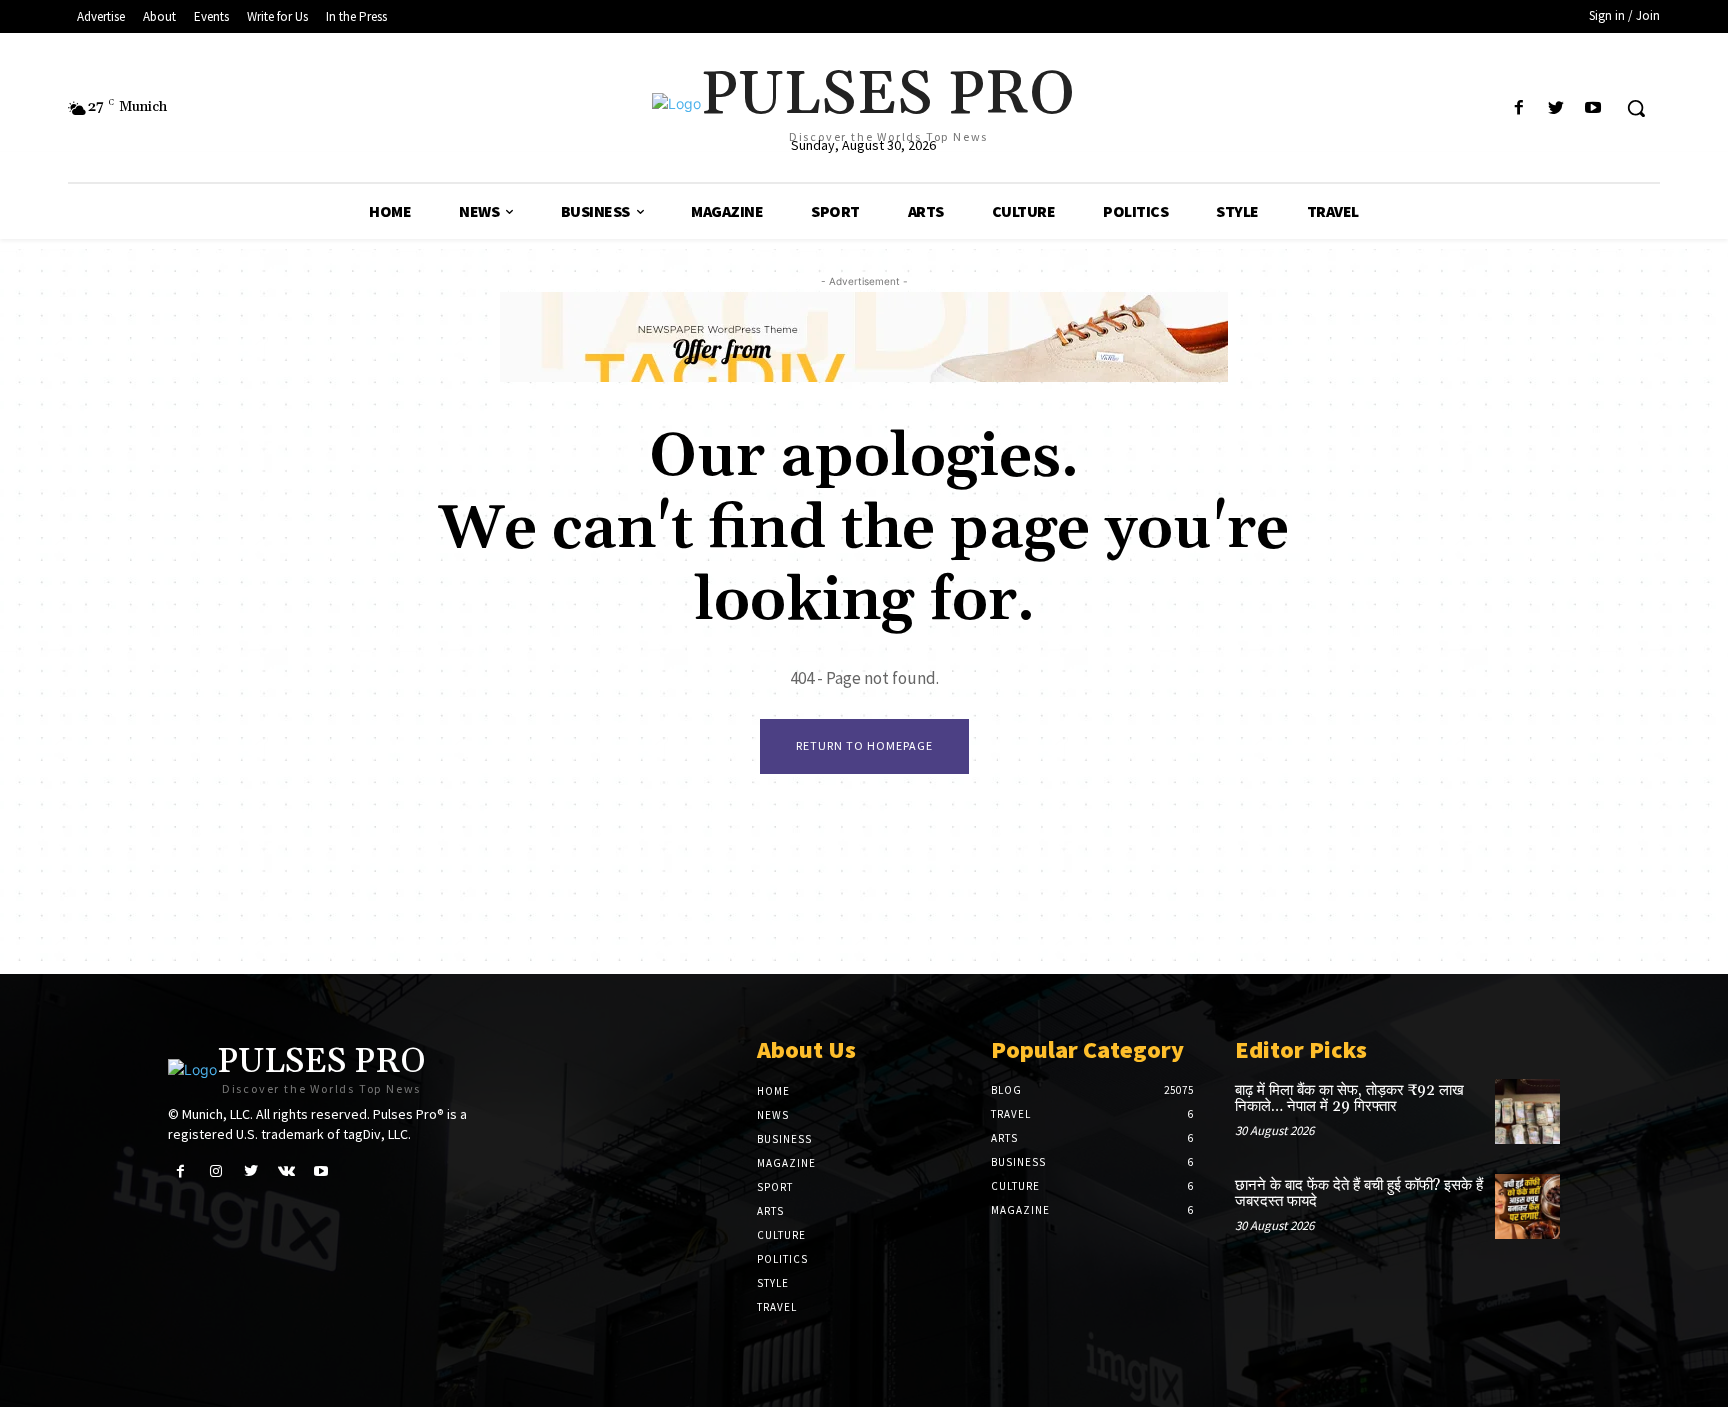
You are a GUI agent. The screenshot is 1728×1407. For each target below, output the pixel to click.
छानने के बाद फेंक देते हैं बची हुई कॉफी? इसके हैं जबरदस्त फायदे (1359, 1194)
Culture (781, 1235)
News (773, 1115)
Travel (777, 1307)
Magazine (786, 1163)
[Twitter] (1556, 108)
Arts (770, 1211)
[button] (1636, 108)
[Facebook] (1518, 108)
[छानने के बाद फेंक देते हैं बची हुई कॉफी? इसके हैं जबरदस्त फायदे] (1527, 1206)
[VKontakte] (286, 1171)
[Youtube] (1593, 108)
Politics (782, 1259)
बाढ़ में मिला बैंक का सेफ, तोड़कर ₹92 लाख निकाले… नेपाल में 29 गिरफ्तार (1349, 1099)
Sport (775, 1187)
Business (784, 1139)
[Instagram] (215, 1171)
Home (773, 1091)
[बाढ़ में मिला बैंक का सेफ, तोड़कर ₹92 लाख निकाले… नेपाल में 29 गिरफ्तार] (1527, 1111)
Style (773, 1283)
